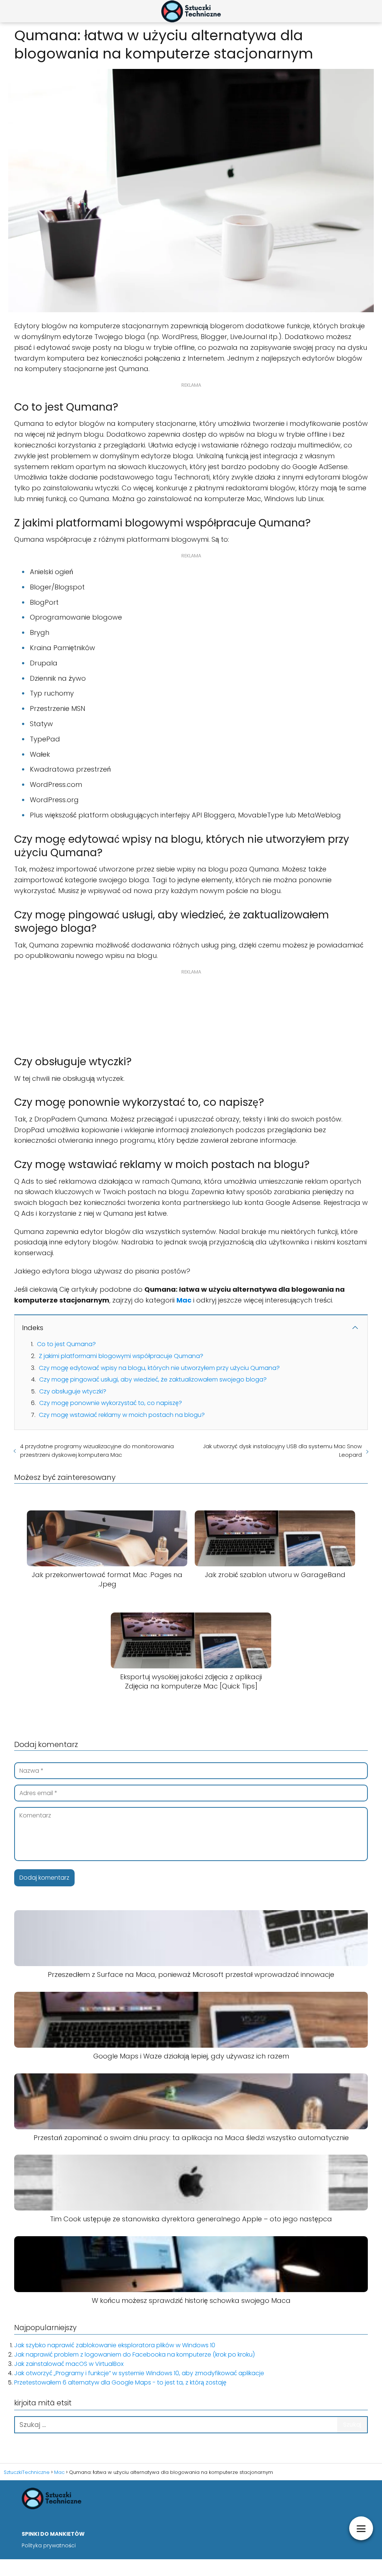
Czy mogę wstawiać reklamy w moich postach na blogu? (122, 1415)
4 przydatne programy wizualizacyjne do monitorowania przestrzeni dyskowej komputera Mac (97, 1450)
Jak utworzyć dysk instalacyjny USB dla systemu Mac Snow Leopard (282, 1450)
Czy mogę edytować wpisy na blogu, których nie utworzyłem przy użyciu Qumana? (159, 1368)
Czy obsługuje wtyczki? (73, 1391)
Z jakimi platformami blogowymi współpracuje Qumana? (121, 1356)
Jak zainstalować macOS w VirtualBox (69, 2364)
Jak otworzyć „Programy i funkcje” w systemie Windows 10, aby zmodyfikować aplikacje (139, 2373)
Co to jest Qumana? (66, 1344)
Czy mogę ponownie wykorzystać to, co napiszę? (111, 1403)
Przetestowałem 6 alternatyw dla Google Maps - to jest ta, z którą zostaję (120, 2382)
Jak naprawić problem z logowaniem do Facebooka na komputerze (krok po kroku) (134, 2355)
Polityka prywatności (49, 2545)
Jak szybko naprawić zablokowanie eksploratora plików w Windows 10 (115, 2345)
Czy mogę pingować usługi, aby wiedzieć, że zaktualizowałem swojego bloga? (153, 1379)
